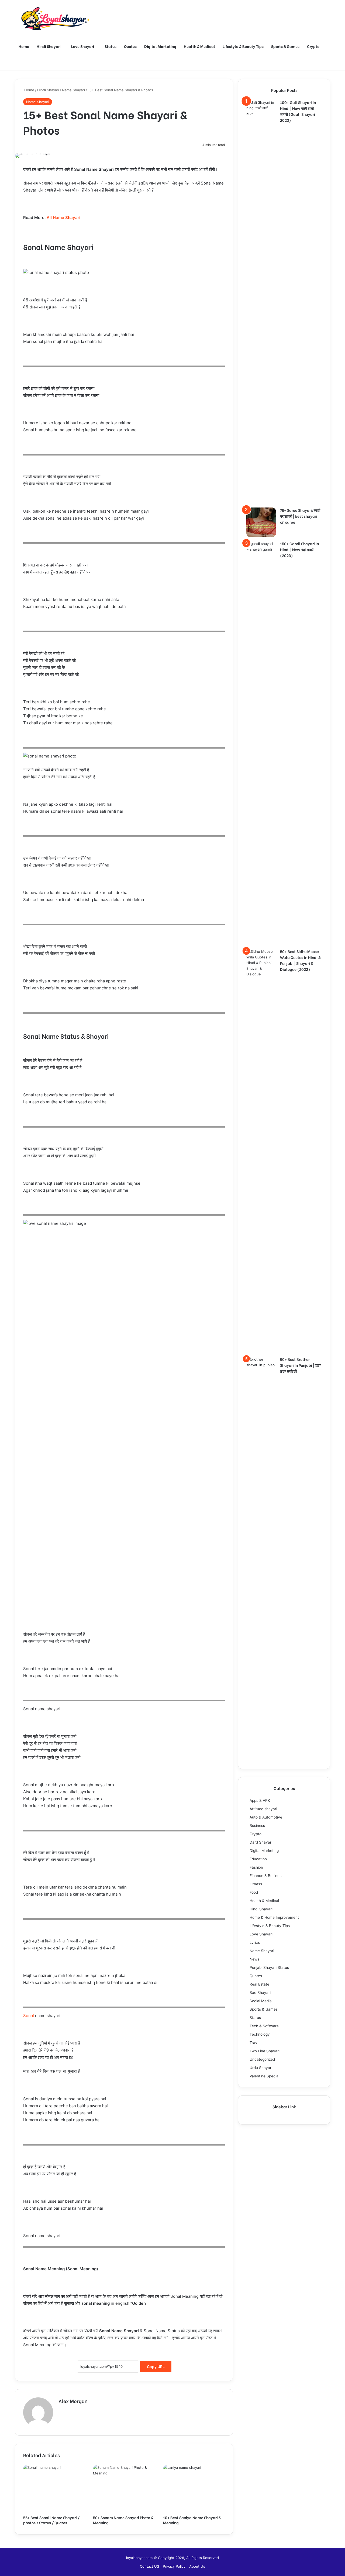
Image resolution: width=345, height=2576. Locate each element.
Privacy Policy (174, 2566)
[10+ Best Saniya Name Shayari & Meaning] (194, 2488)
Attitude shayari (263, 1809)
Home (24, 46)
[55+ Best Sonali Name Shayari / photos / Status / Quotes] (54, 2488)
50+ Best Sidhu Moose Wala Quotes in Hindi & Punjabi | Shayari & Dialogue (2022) (300, 960)
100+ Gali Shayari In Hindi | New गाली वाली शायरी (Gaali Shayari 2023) (298, 111)
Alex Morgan (73, 2401)
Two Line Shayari (265, 2051)
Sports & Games (285, 46)
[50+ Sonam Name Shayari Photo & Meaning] (124, 2488)
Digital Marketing (160, 46)
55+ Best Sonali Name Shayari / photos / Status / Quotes (51, 2520)
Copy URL (156, 2367)
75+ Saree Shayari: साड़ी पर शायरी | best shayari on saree (300, 516)
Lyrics (255, 1942)
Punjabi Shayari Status (269, 1967)
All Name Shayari (63, 218)
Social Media (261, 2001)
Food (254, 1892)
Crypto (313, 46)
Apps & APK (260, 1800)
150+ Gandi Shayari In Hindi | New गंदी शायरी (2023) (299, 549)
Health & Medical (199, 46)
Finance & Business (266, 1876)
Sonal (29, 2016)
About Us (197, 2566)
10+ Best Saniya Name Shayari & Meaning (192, 2520)
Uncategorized (262, 2059)
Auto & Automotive (266, 1817)
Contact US (149, 2566)
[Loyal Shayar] (55, 19)
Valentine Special (264, 2076)
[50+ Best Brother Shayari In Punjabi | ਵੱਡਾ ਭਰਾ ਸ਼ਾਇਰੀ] (261, 1559)
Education (258, 1859)
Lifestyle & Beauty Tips (243, 46)
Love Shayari (83, 46)
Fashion (256, 1867)
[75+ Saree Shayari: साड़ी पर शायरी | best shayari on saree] (261, 522)
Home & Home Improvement (274, 1917)
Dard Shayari (261, 1842)
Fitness (256, 1884)
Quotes (130, 46)
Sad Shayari (260, 1993)
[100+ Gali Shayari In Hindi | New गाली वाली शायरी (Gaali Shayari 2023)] (261, 302)
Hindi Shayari (49, 46)
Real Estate (259, 1984)
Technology (260, 2034)
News (254, 1959)
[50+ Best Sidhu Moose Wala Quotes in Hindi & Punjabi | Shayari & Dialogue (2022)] (261, 1151)
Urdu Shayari (261, 2068)
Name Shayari (73, 90)
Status (111, 46)
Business (257, 1826)
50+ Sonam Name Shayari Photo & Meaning (123, 2520)
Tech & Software (264, 2026)
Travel (255, 2043)
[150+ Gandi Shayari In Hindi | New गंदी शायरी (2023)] (261, 743)
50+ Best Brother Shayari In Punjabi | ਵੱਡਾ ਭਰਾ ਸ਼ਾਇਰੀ (300, 1365)
